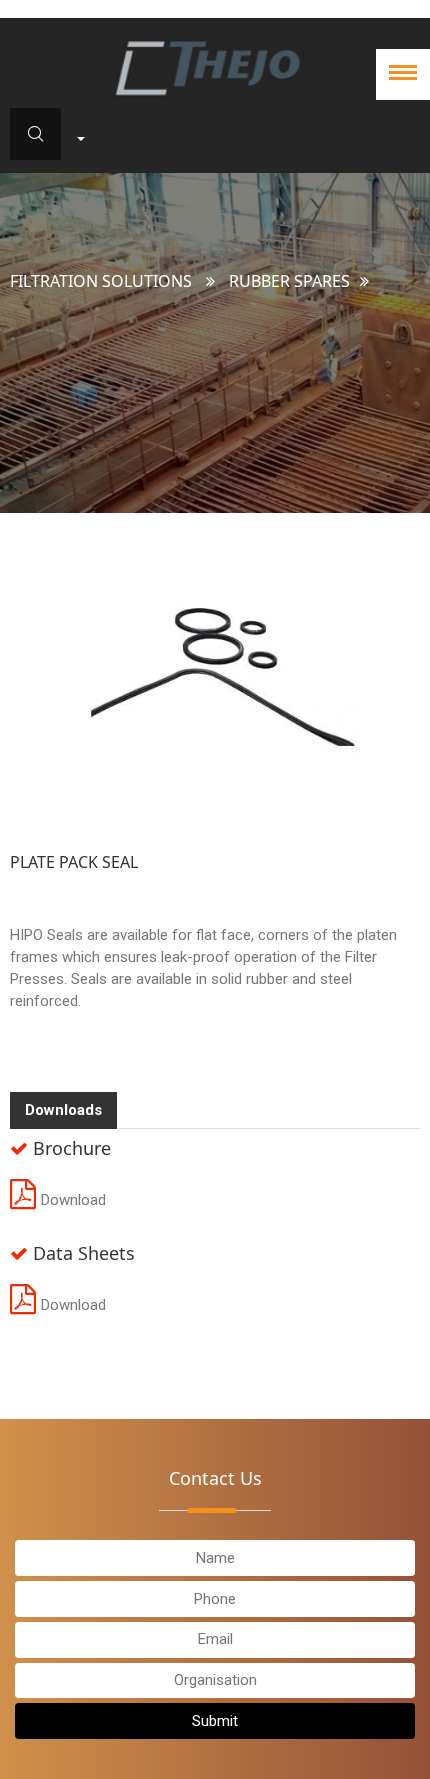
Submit (215, 1721)
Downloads (63, 1110)
